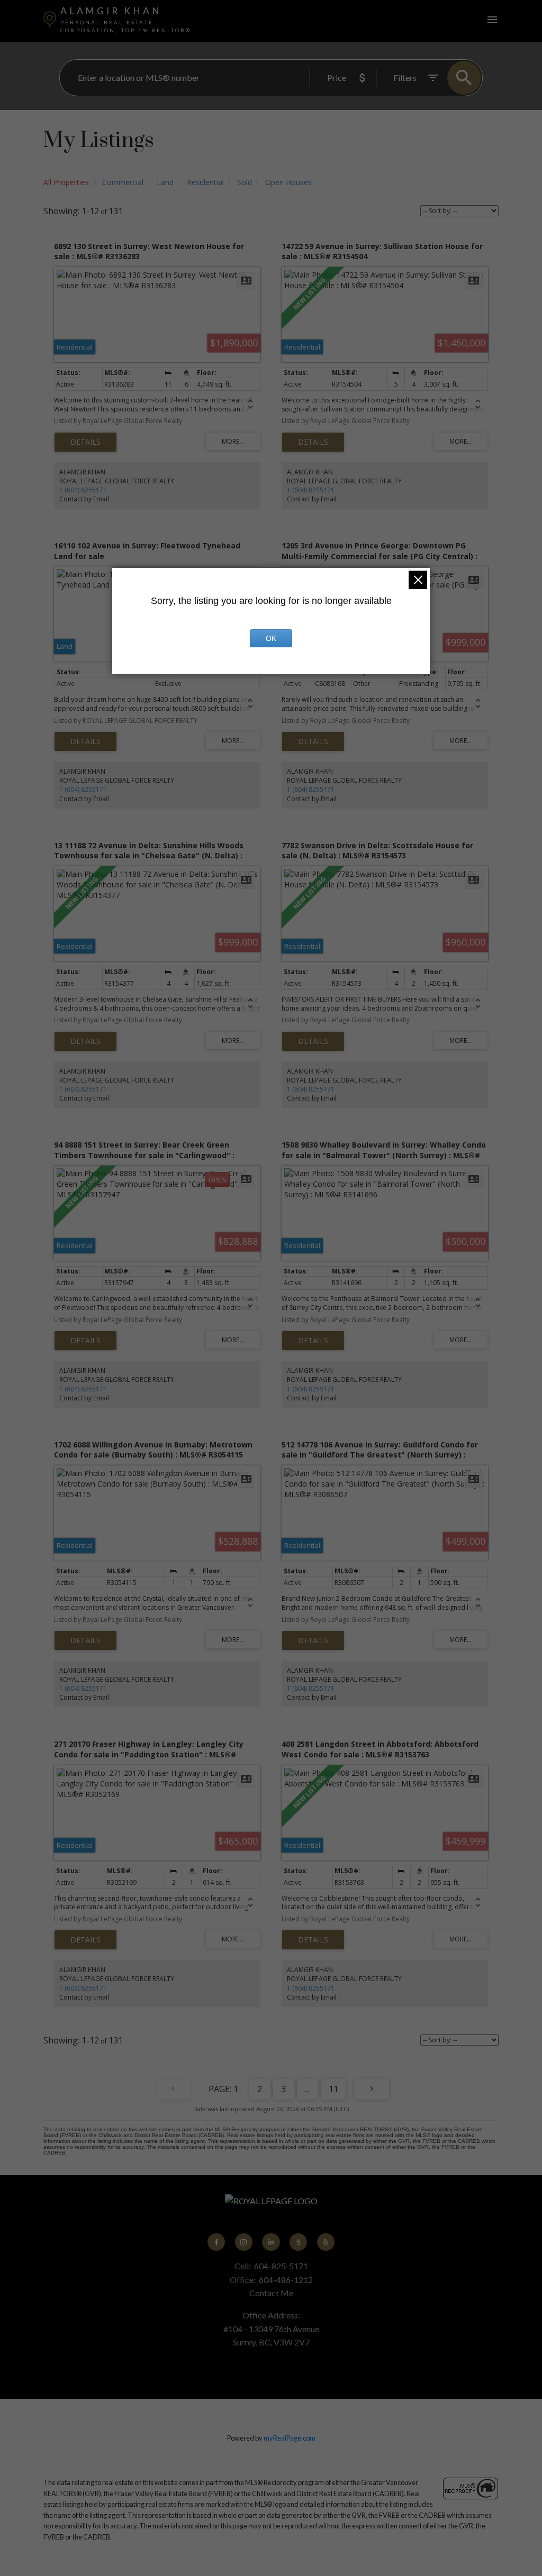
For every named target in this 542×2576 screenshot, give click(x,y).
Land (165, 182)
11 (333, 2089)
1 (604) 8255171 (83, 490)
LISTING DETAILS (85, 442)
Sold (245, 182)
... (307, 2089)
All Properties (66, 182)
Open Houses (288, 182)
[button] (216, 2242)
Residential (205, 182)
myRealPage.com (290, 2438)
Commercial (123, 182)
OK (271, 638)
